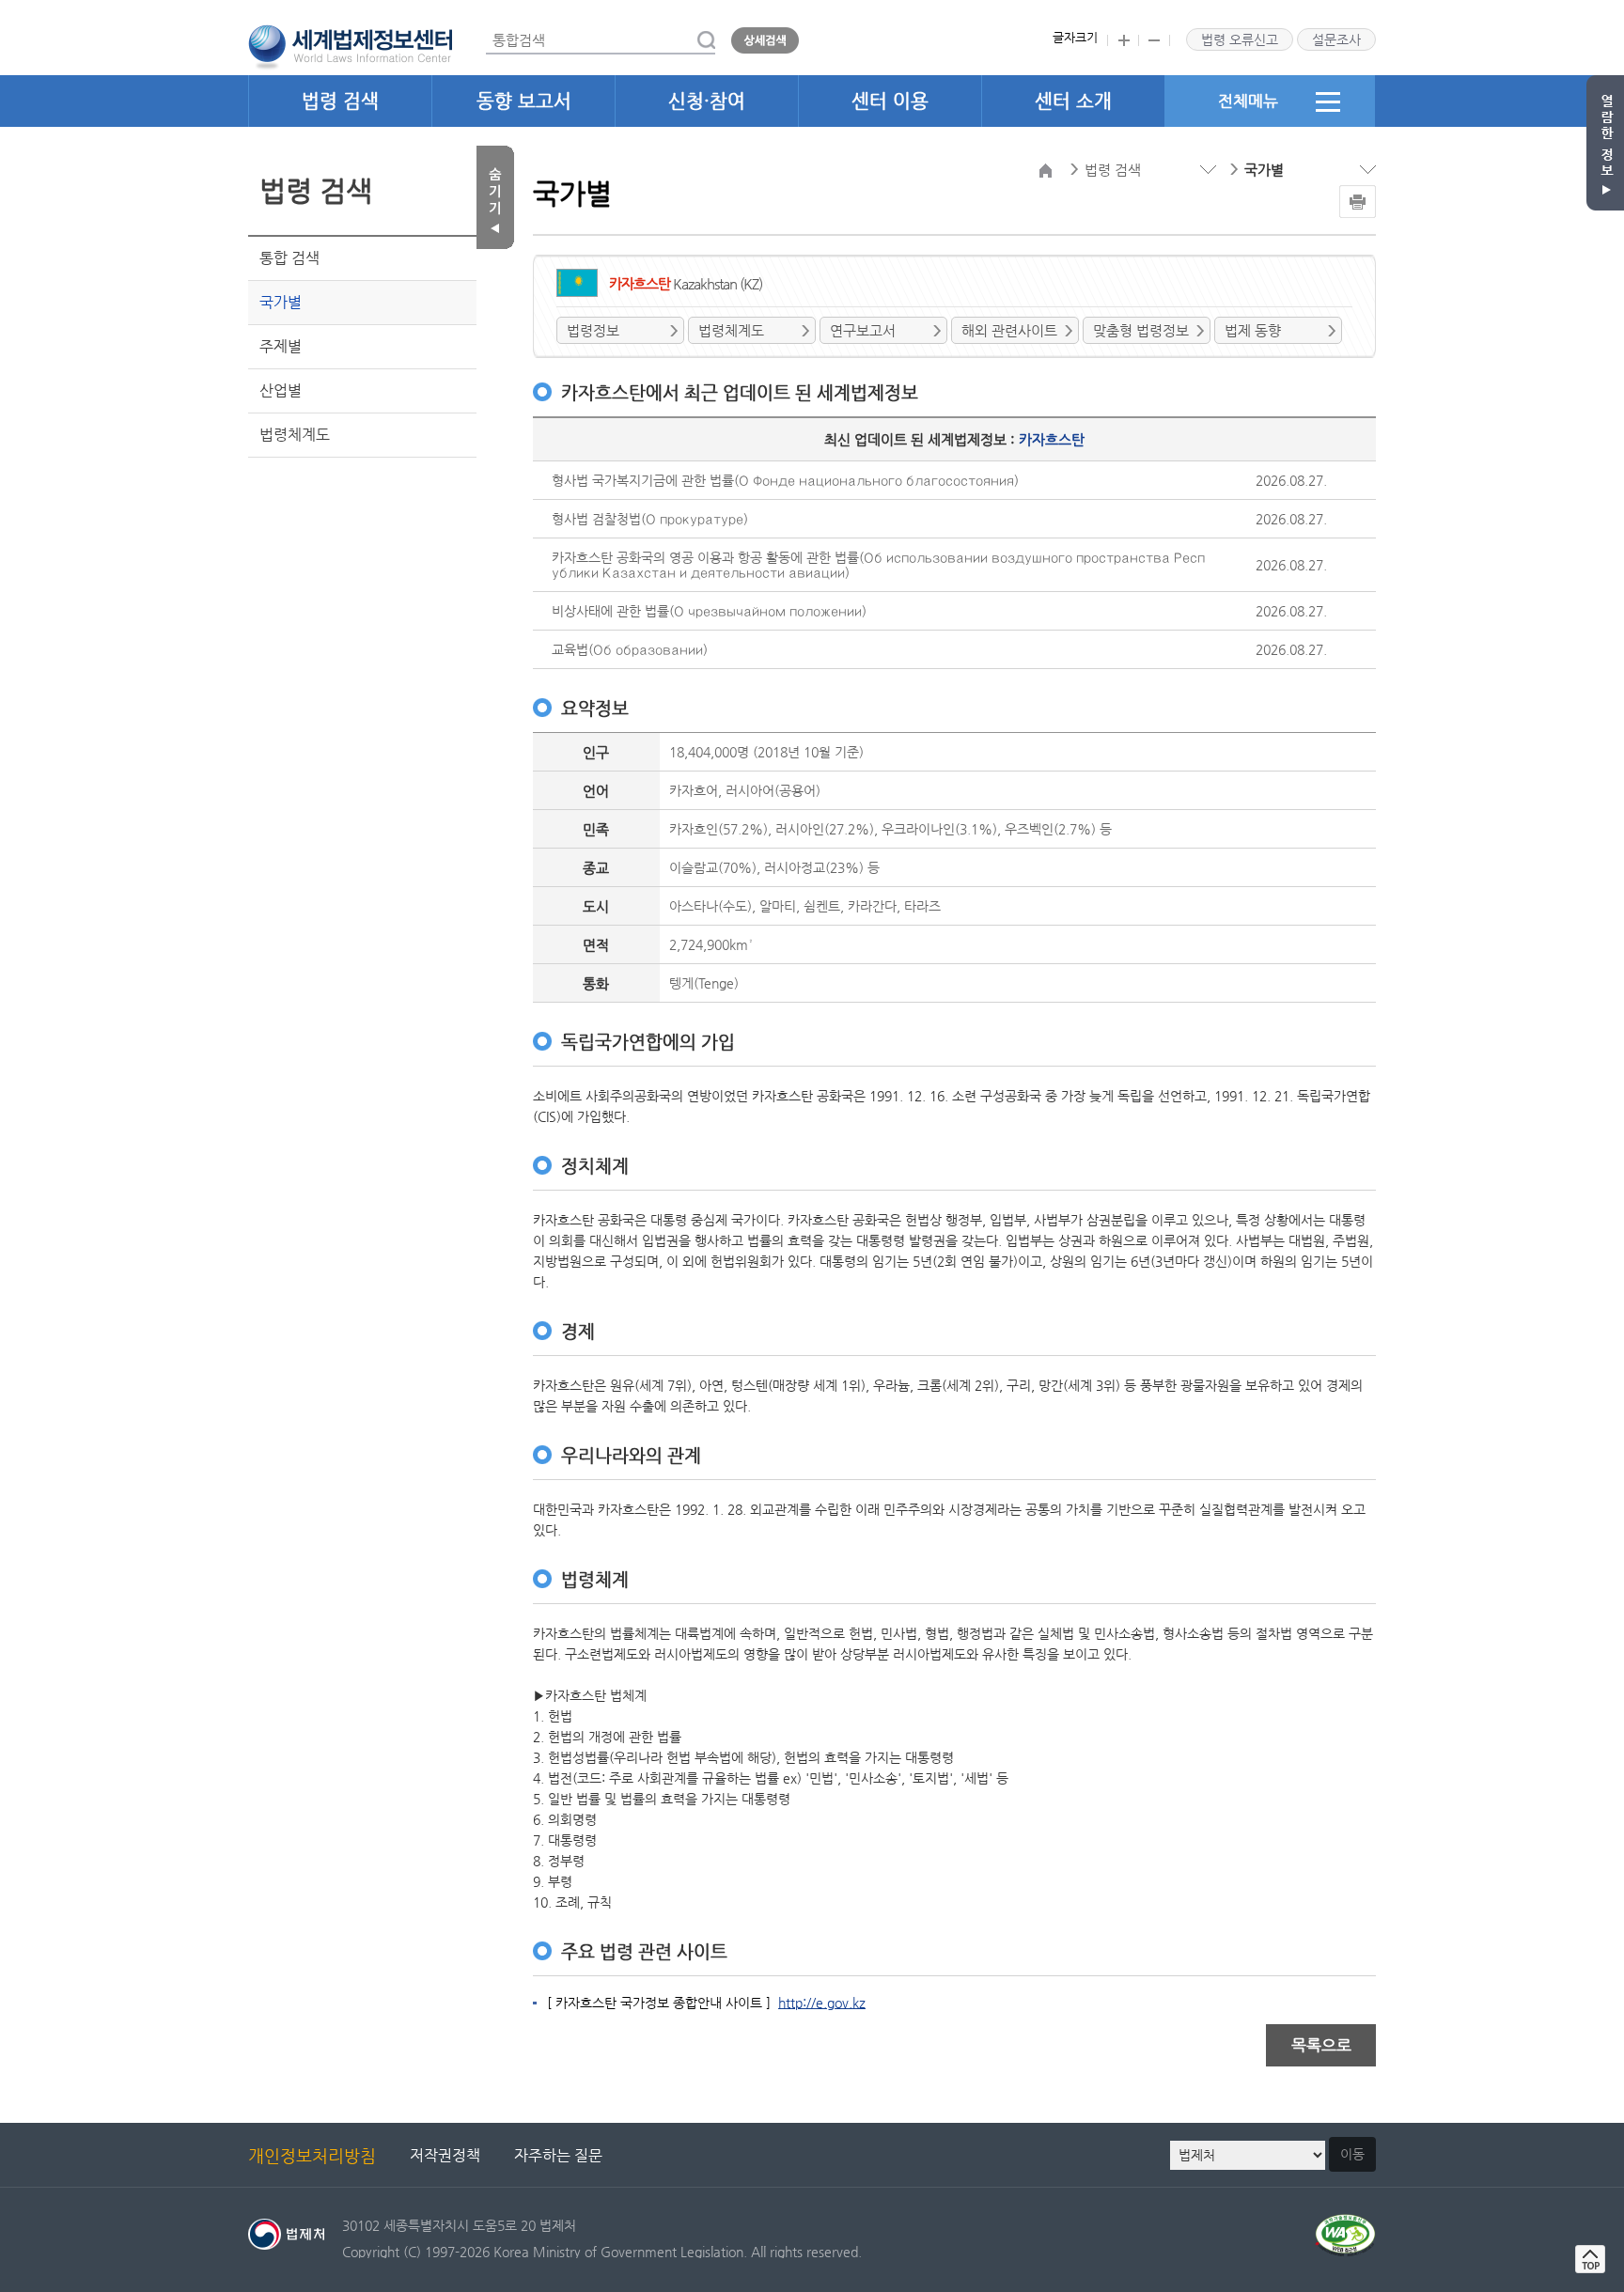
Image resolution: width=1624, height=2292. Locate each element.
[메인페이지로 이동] (350, 45)
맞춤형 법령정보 (1141, 330)
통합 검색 (289, 258)
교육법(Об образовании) (630, 649)
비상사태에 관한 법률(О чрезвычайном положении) (709, 611)
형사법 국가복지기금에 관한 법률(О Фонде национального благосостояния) (785, 480)
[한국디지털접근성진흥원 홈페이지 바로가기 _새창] (1345, 2225)
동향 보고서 (524, 101)
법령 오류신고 (1240, 39)
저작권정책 (445, 2155)
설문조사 (1336, 39)
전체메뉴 (1248, 101)
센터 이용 (890, 101)
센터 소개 (1073, 101)
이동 (1352, 2154)
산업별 (281, 390)
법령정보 (593, 330)
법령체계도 (295, 435)
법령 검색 (340, 101)
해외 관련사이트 (1009, 330)
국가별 (281, 302)
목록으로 (1321, 2045)
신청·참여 (707, 101)
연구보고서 (863, 330)
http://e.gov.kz (822, 2003)
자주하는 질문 (558, 2155)
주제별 (281, 346)
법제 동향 (1253, 330)
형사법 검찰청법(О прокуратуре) (650, 519)
